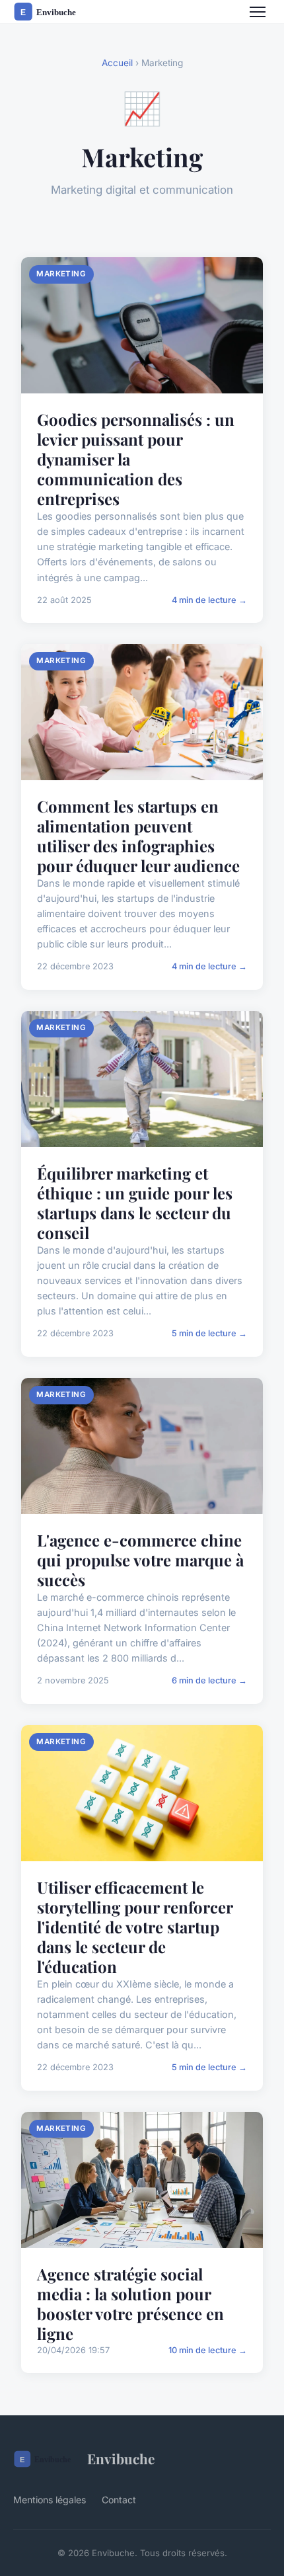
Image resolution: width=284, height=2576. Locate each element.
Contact (119, 2500)
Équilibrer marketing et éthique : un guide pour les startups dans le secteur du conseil (135, 1203)
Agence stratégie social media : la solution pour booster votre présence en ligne (130, 2304)
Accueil (117, 63)
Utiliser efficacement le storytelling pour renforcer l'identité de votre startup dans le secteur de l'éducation (135, 1927)
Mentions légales (50, 2500)
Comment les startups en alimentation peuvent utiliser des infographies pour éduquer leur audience (138, 836)
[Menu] (258, 12)
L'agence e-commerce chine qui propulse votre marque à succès (140, 1560)
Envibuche (121, 2458)
